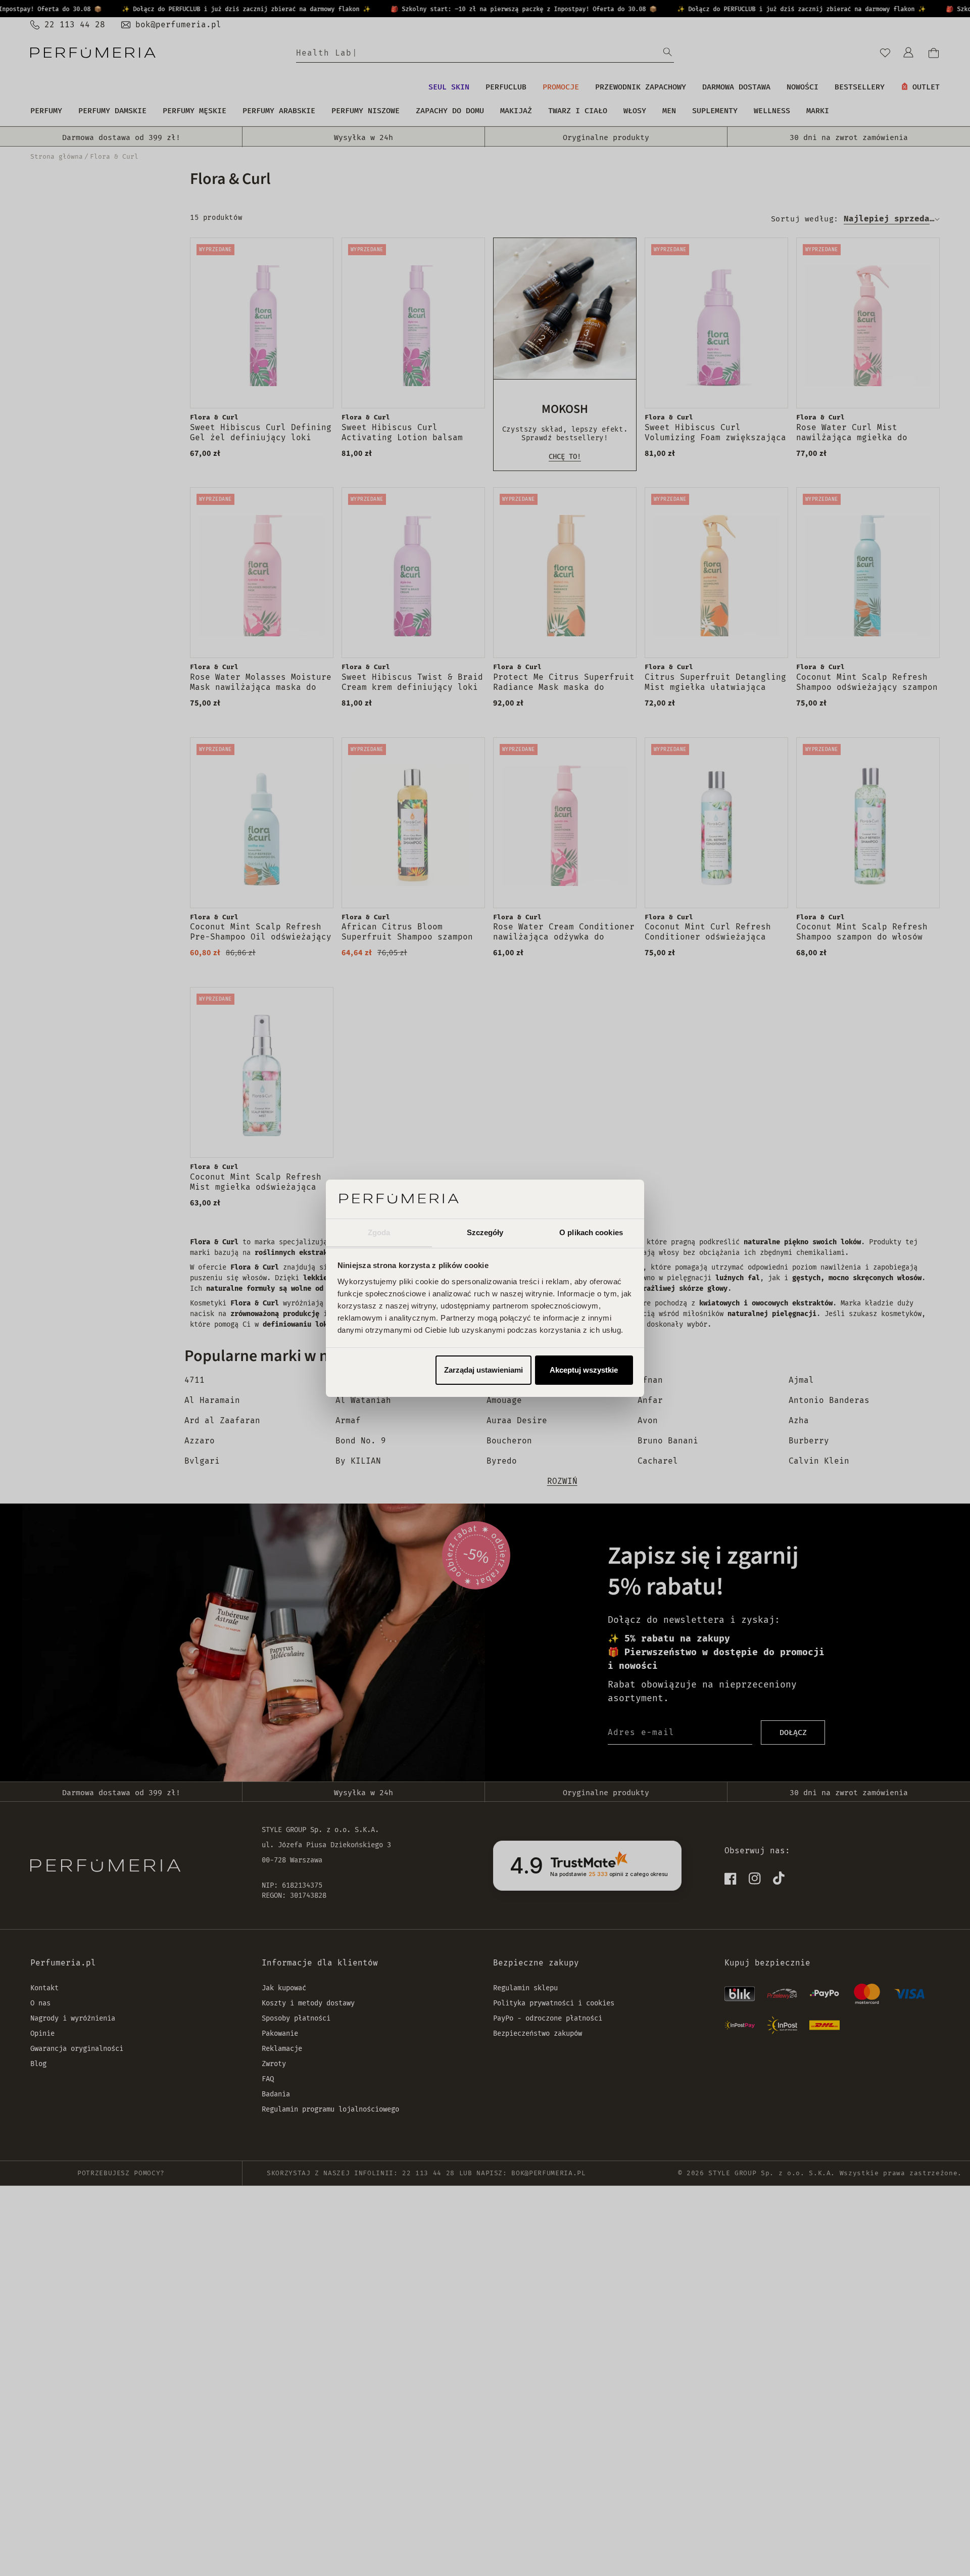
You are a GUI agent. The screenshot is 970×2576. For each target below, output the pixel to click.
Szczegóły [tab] (485, 1232)
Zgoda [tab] (379, 1232)
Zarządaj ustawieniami (483, 1370)
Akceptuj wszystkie (584, 1370)
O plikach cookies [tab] (591, 1232)
